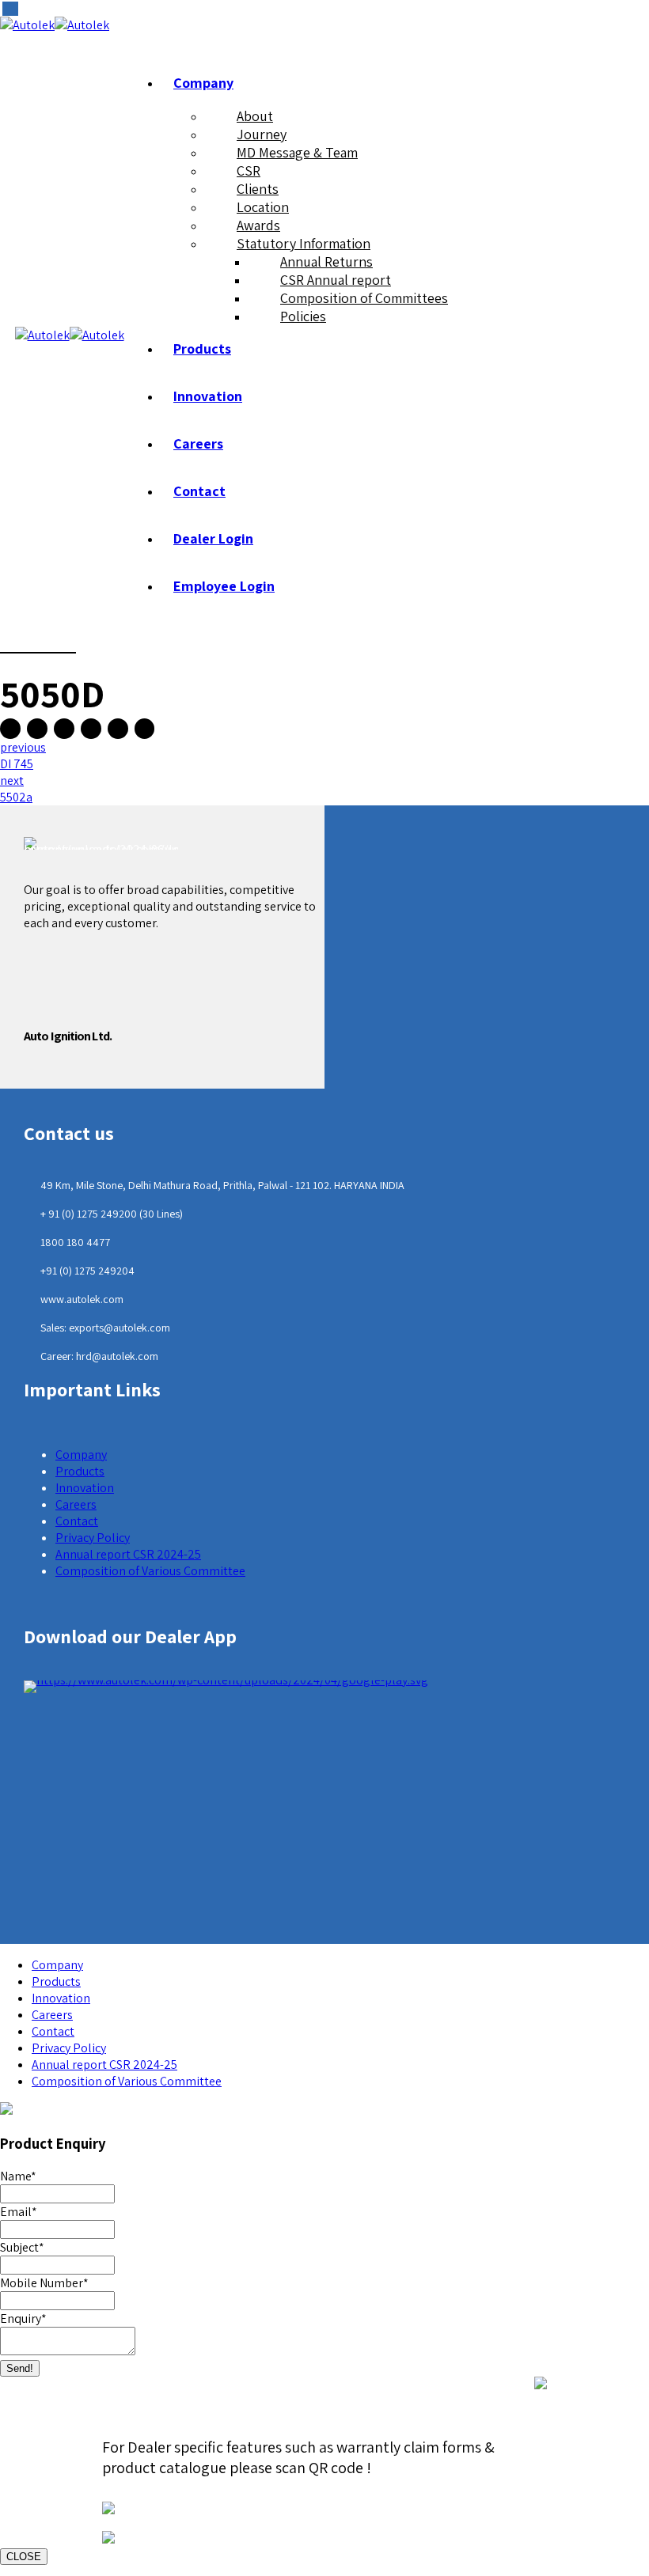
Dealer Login (213, 538)
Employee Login (224, 586)
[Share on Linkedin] (91, 729)
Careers (198, 443)
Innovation (208, 396)
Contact (199, 491)
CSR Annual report (336, 280)
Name (18, 2176)
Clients (258, 189)
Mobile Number (44, 2283)
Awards (258, 225)
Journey (262, 134)
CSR (249, 170)
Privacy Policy (93, 1538)
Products (202, 349)
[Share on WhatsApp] (145, 729)
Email (19, 2212)
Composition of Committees (364, 298)
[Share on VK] (118, 729)
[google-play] (226, 1687)
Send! (20, 2368)
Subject (22, 2247)
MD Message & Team (297, 152)
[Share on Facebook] (10, 729)
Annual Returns (326, 261)
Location (263, 207)
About (255, 116)
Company (203, 83)
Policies (303, 316)
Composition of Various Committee (150, 1571)
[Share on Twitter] (37, 729)
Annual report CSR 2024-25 (128, 1554)
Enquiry (23, 2318)
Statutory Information (304, 243)
